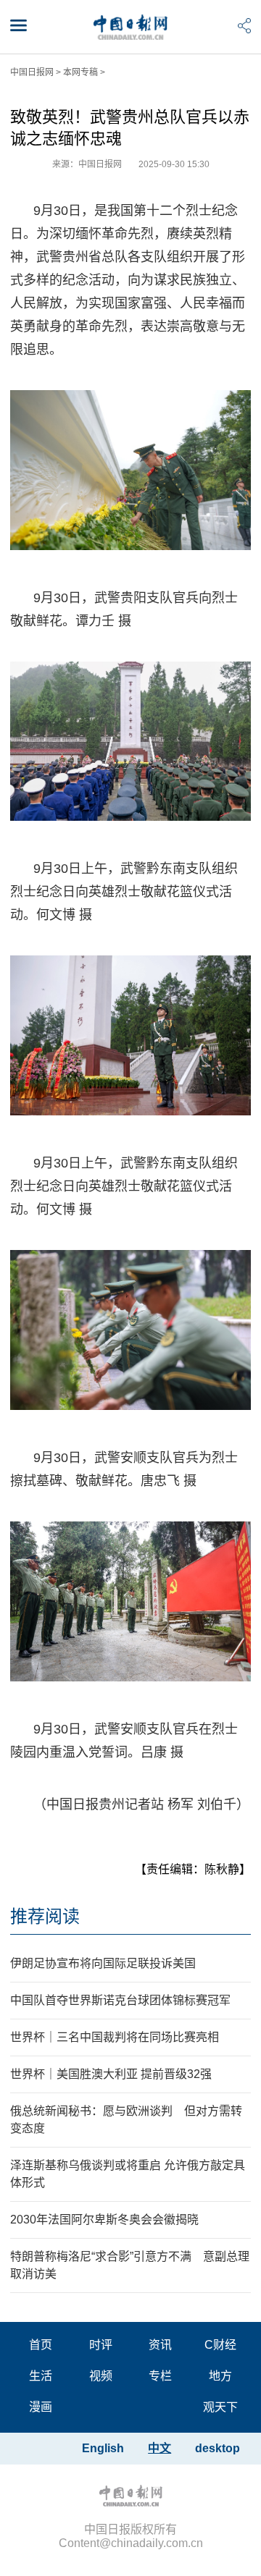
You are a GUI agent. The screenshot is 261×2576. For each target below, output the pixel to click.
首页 (41, 2345)
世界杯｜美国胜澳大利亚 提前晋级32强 (111, 2074)
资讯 (160, 2345)
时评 (101, 2345)
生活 (41, 2376)
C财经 (220, 2345)
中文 (159, 2448)
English (103, 2448)
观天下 (220, 2407)
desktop (217, 2448)
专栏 (160, 2376)
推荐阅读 (45, 1916)
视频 (101, 2376)
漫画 (41, 2407)
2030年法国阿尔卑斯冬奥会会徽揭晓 (104, 2220)
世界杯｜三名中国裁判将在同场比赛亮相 (115, 2037)
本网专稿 (80, 72)
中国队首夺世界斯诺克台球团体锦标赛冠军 (120, 2000)
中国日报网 (32, 72)
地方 (220, 2376)
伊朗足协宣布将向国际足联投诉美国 (103, 1963)
